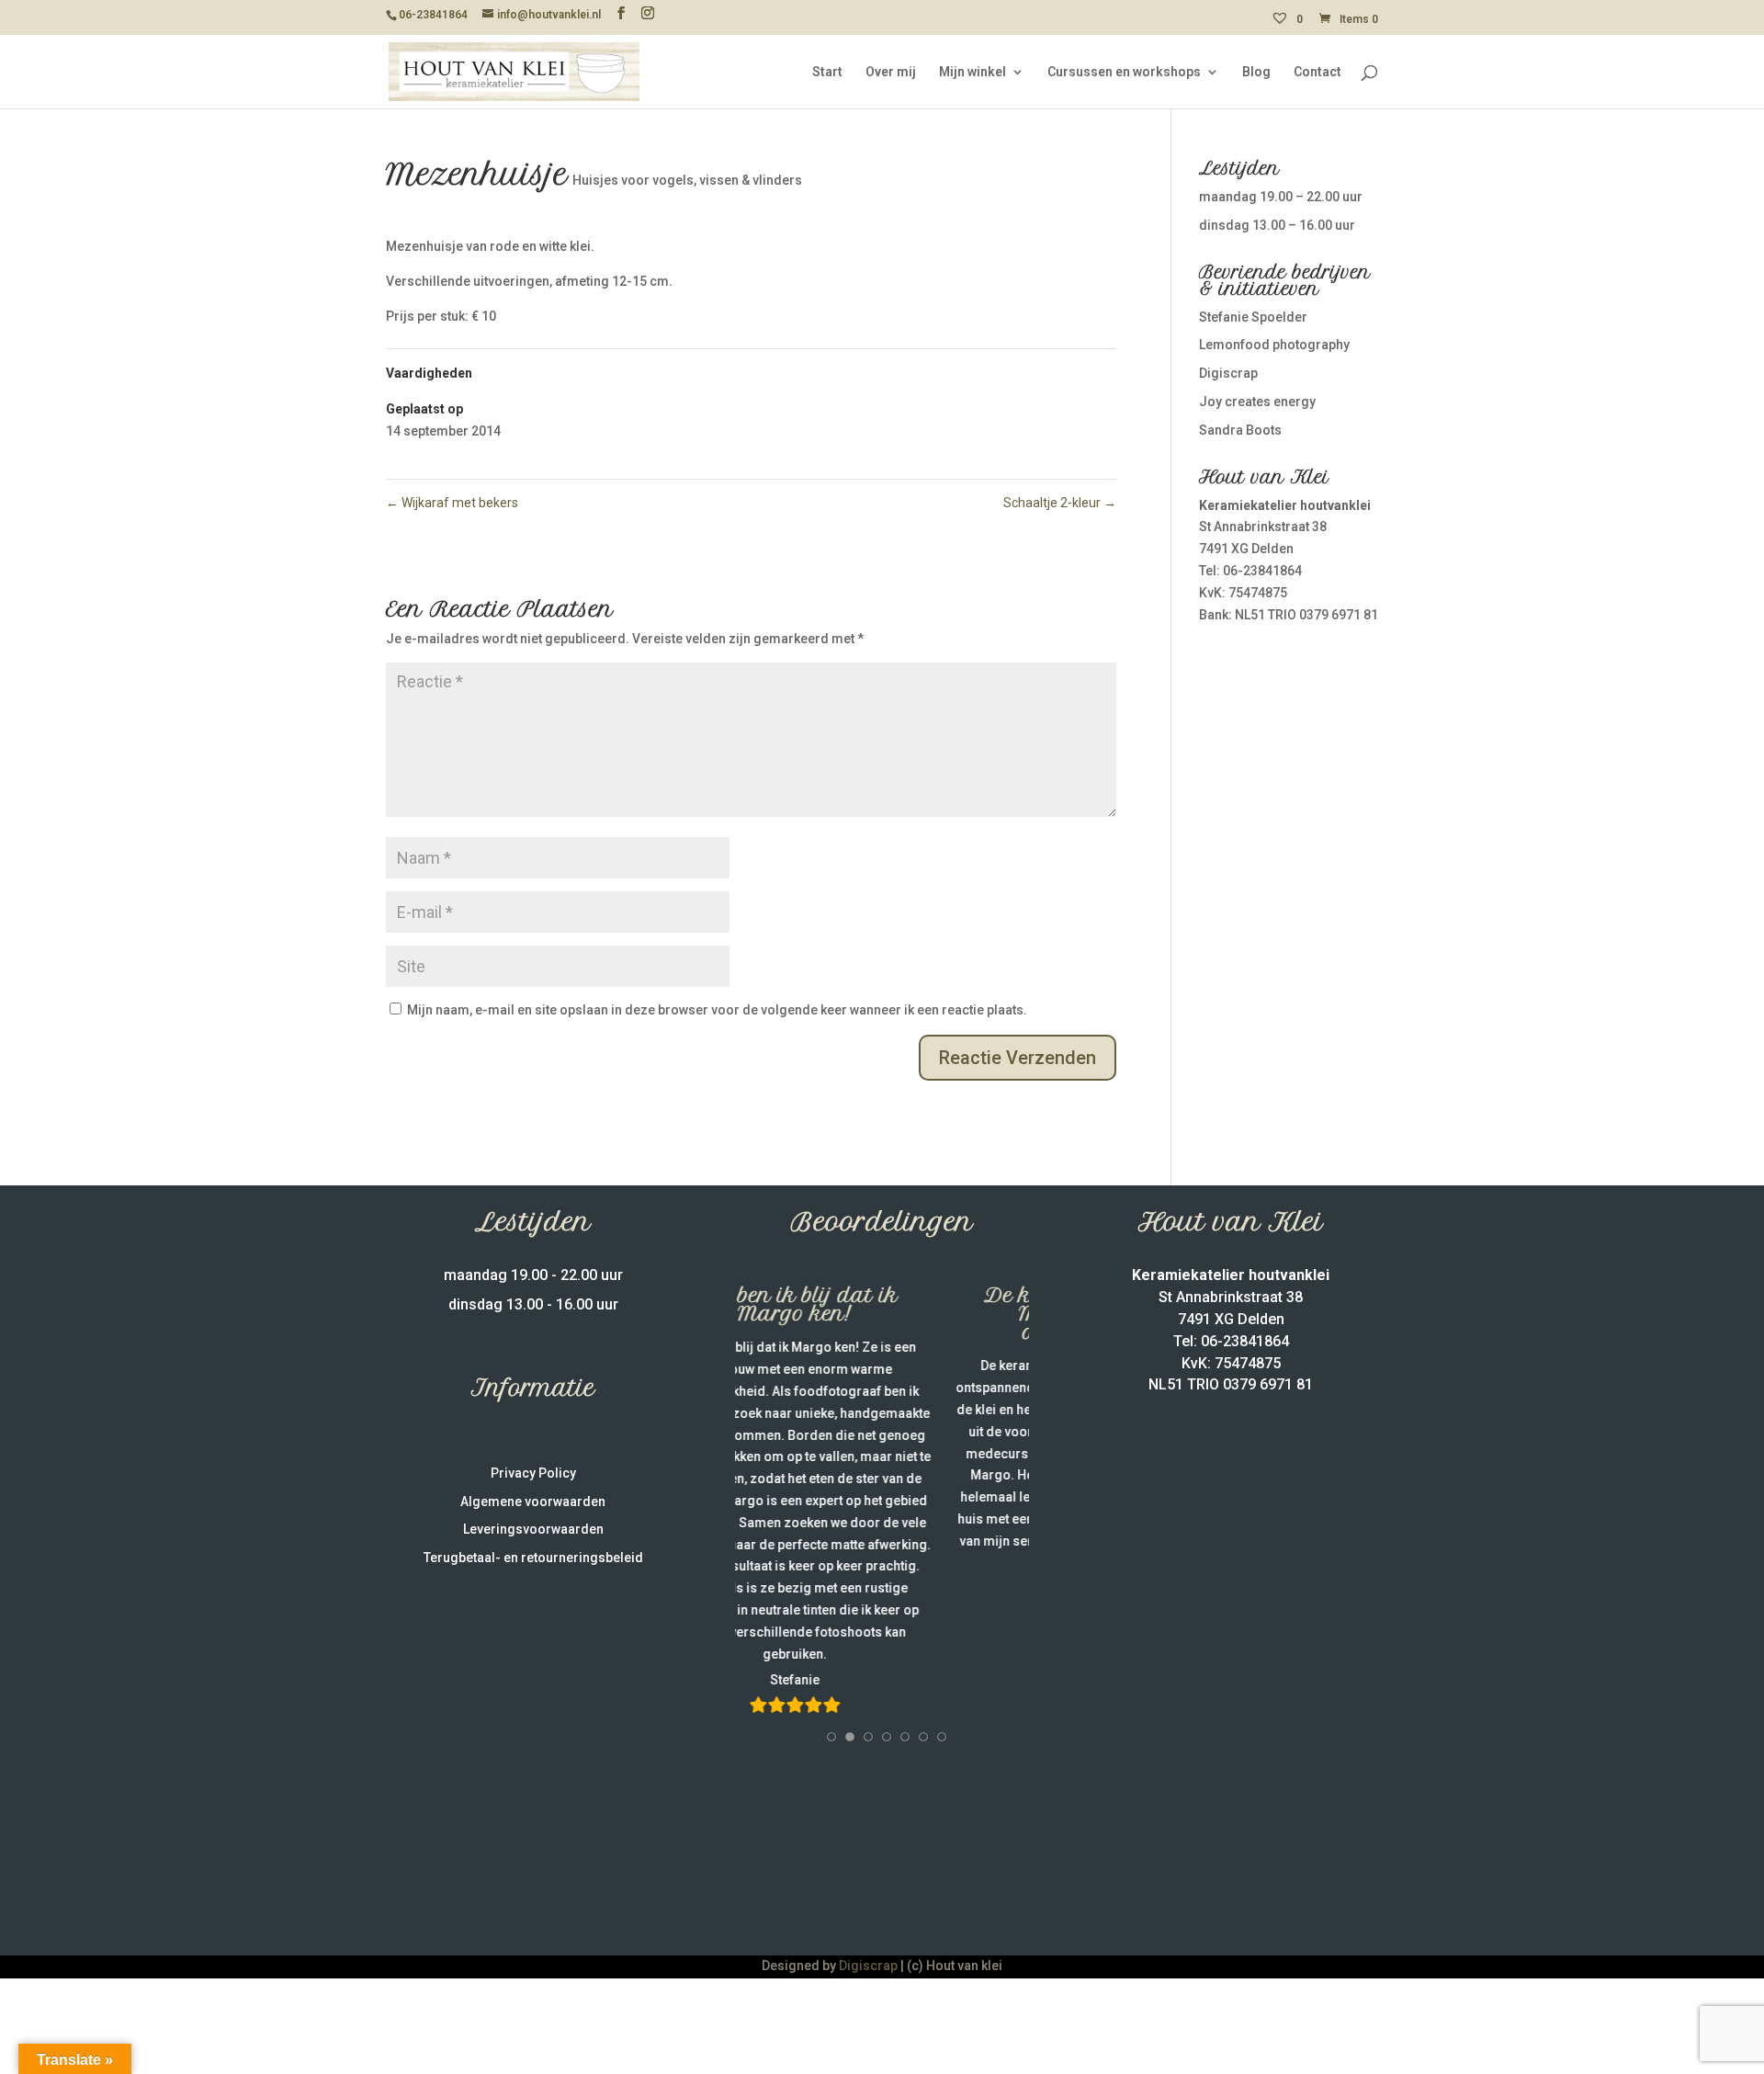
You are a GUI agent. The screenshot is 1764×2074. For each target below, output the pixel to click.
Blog (1256, 72)
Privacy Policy (533, 1473)
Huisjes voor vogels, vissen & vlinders (687, 180)
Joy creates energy (1257, 402)
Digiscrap (1228, 373)
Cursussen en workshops (1124, 72)
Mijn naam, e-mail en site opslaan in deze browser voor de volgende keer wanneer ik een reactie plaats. (717, 1010)
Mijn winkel (972, 72)
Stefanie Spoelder (1253, 317)
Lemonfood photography (1274, 345)
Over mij (891, 72)
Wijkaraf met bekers (452, 503)
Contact (1317, 72)
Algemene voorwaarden (533, 1502)
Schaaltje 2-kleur (1060, 503)
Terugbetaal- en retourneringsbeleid (533, 1558)
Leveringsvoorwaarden (533, 1529)
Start (827, 72)
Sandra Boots (1240, 430)
